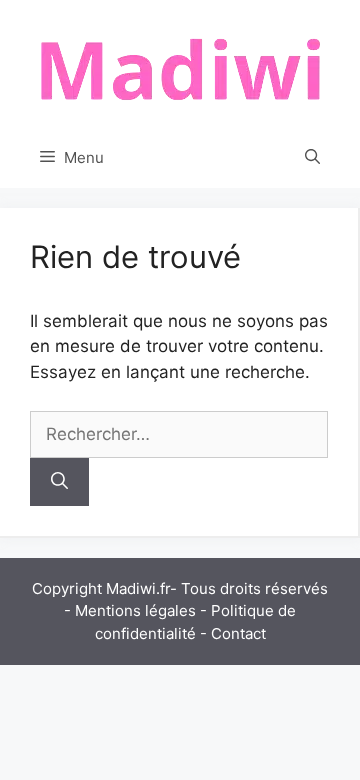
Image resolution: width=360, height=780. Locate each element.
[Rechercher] (59, 482)
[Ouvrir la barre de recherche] (312, 158)
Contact (238, 633)
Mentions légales (135, 610)
